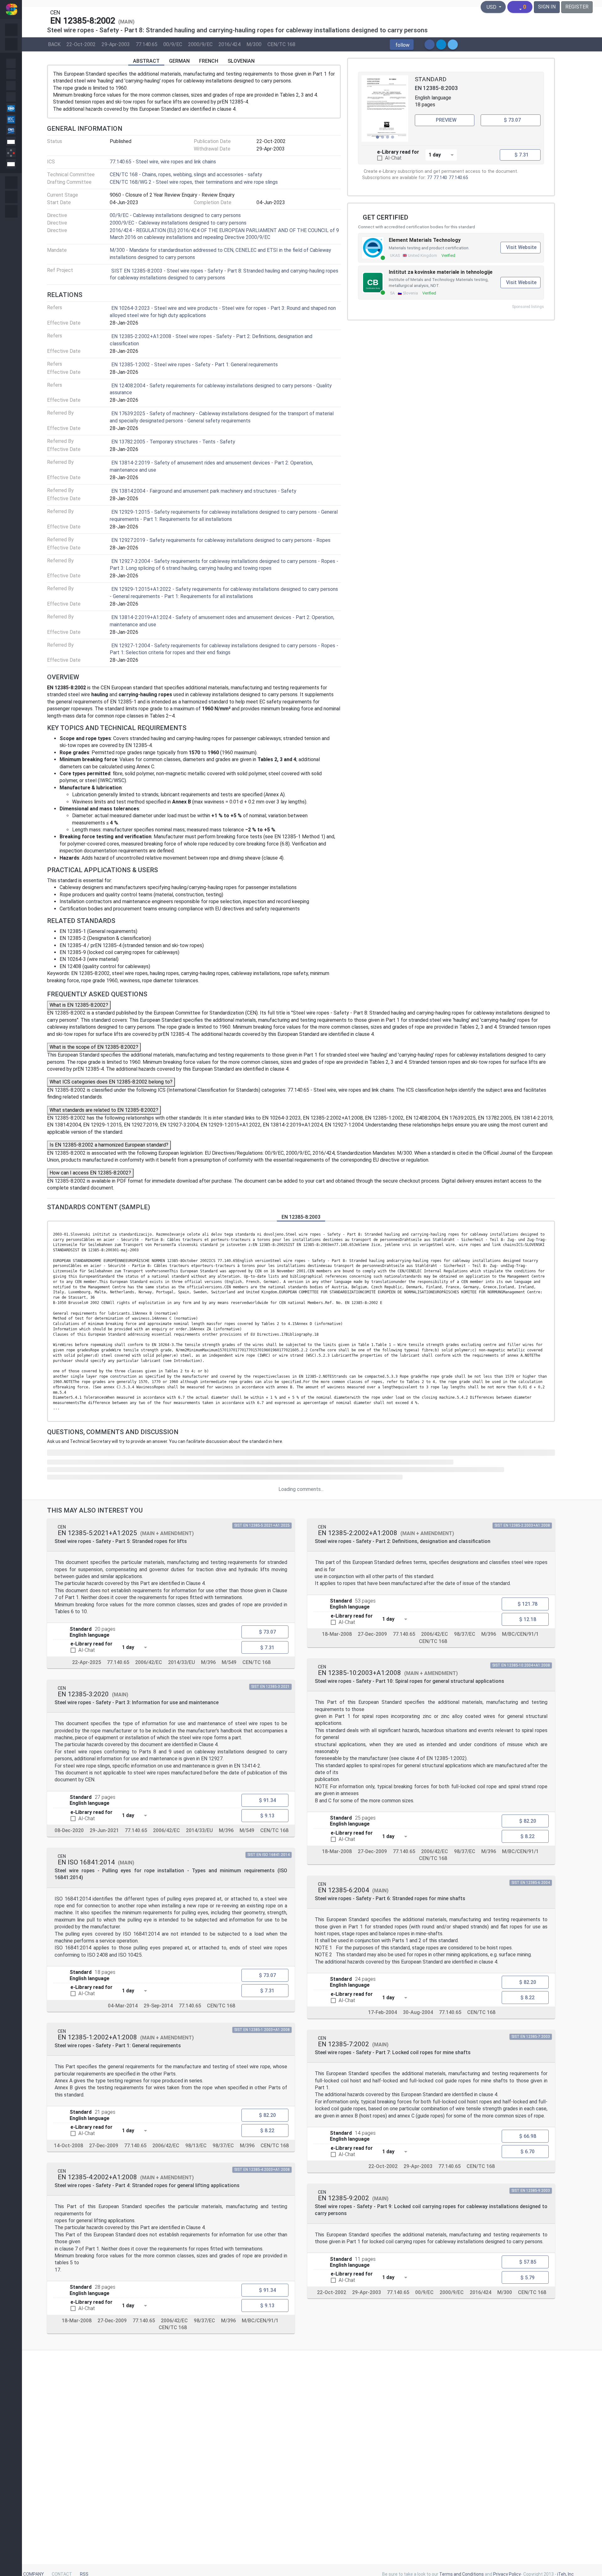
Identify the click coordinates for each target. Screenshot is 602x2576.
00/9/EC (173, 44)
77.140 (440, 178)
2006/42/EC (149, 1662)
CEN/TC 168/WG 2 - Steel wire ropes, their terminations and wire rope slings (194, 182)
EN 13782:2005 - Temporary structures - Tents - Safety (173, 442)
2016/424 (230, 44)
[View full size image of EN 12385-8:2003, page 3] (385, 109)
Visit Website (521, 247)
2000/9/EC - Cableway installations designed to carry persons (178, 223)
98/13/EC (196, 2145)
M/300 (254, 44)
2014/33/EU (182, 1662)
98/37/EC (223, 2145)
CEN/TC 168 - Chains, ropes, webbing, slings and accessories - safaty (186, 175)
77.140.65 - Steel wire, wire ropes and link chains (163, 162)
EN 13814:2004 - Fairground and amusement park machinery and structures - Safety (204, 491)
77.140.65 (147, 44)
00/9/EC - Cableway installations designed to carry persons (175, 215)
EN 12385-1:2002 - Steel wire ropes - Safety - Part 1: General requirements (195, 365)
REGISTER (577, 7)
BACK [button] (54, 44)
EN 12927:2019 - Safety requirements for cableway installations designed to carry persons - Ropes (221, 540)
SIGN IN (547, 7)
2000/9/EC (200, 44)
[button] (402, 45)
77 (430, 178)
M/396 (208, 1662)
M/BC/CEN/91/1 (260, 2321)
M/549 (229, 1662)
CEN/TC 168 (281, 44)
